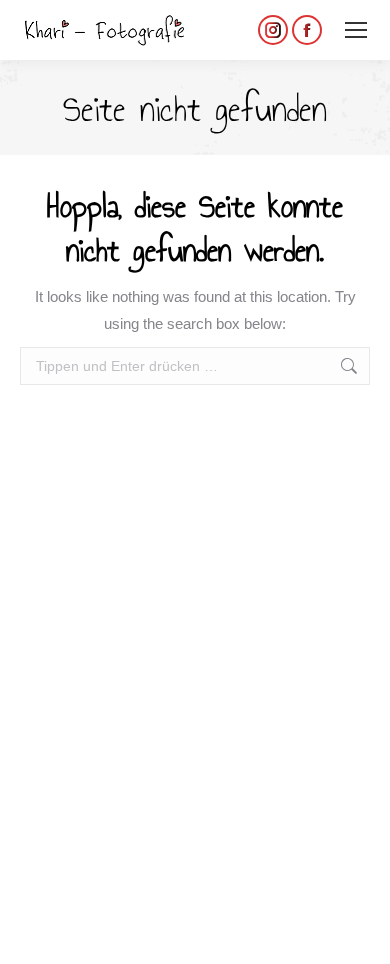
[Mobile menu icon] (356, 30)
